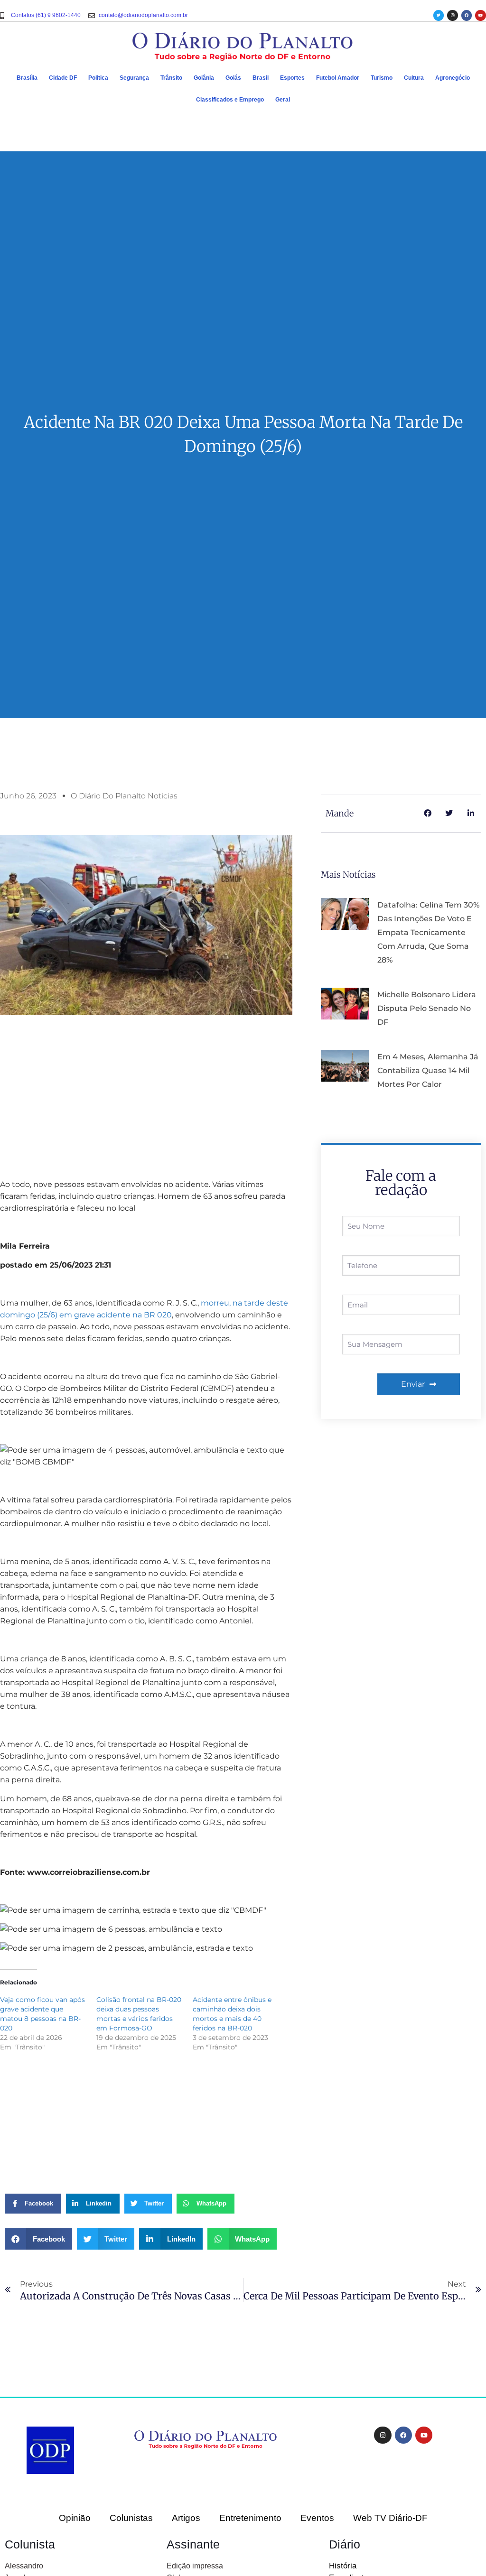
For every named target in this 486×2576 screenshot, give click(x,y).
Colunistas (131, 2518)
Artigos (186, 2518)
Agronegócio (453, 78)
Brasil (261, 78)
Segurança (134, 78)
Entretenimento (250, 2518)
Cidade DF (63, 78)
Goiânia (204, 78)
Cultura (414, 78)
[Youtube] (480, 15)
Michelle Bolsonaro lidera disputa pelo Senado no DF (427, 1008)
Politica (98, 78)
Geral (283, 100)
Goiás (233, 78)
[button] (38, 2239)
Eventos (317, 2518)
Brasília (27, 78)
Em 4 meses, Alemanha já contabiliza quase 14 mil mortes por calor (428, 1070)
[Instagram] (452, 15)
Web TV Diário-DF (390, 2518)
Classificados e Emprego (230, 100)
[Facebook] (467, 15)
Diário (345, 2544)
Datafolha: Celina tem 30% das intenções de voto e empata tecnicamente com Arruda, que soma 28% (428, 932)
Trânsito (171, 78)
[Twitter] (439, 15)
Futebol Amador (338, 78)
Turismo (382, 78)
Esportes (292, 78)
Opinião (75, 2518)
